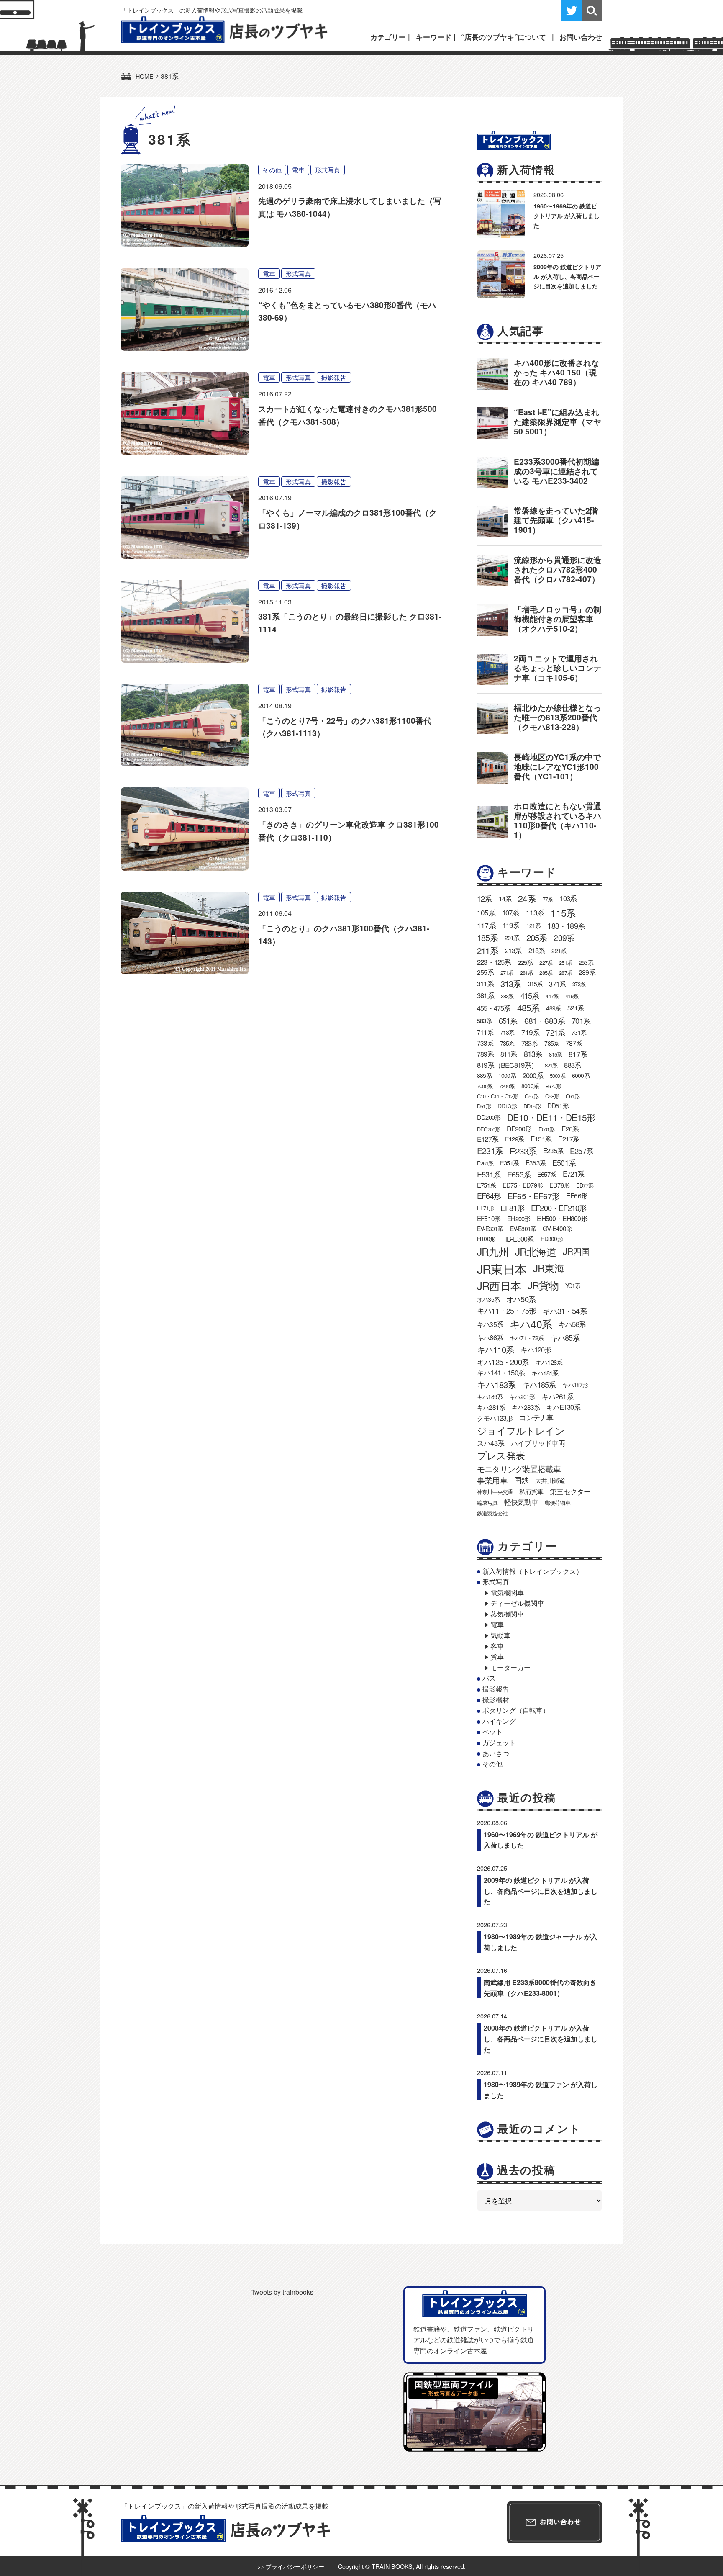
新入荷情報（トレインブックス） (533, 1571)
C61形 (573, 1096)
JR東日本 (502, 1269)
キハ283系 (526, 1407)
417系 (552, 996)
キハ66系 (490, 1337)
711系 (485, 1032)
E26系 (570, 1129)
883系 (572, 1065)
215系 (537, 950)
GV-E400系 (558, 1228)
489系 (553, 1008)
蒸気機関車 (507, 1614)
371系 (557, 984)
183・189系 (566, 926)
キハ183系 (496, 1384)
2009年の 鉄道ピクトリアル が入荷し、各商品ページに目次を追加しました (567, 276)
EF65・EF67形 (533, 1196)
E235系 (553, 1150)
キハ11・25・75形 (506, 1310)
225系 (526, 962)
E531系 (489, 1174)
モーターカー (510, 1667)
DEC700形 (488, 1129)
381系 (486, 995)
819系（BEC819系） (508, 1065)
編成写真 (487, 1503)
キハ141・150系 (501, 1373)
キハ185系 (539, 1384)
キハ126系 (549, 1362)
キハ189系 (490, 1396)
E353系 (536, 1162)
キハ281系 (491, 1407)
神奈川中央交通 (495, 1492)
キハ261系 (557, 1396)
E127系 (488, 1139)
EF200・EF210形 (559, 1208)
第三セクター (570, 1491)
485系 (528, 1008)
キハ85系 (565, 1337)
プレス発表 (501, 1455)
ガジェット (499, 1742)
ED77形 (585, 1185)
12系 (485, 898)
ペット (492, 1731)
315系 (535, 984)
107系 (511, 913)
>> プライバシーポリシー (291, 2566)
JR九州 (493, 1251)
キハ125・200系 (503, 1362)
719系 (531, 1032)
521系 (576, 1008)
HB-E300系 (518, 1239)
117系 (486, 925)
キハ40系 (531, 1324)
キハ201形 (522, 1396)
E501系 (564, 1163)
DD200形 (489, 1117)
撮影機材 (496, 1700)
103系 (568, 898)
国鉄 (521, 1480)
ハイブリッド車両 (538, 1443)
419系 (572, 996)
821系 (551, 1065)
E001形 (547, 1129)
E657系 (547, 1174)
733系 (485, 1043)
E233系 (523, 1151)
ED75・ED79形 (523, 1185)
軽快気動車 (521, 1502)
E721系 (573, 1174)
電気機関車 (507, 1593)
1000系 (507, 1075)
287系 (565, 973)
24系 (527, 898)
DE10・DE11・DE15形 (551, 1117)
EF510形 (489, 1218)
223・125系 (494, 962)
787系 (574, 1043)
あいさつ (496, 1753)
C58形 (552, 1096)
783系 (530, 1043)
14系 (505, 898)
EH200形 (519, 1218)
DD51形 (558, 1105)
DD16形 (532, 1106)
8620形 (553, 1086)
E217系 (569, 1139)
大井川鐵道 (550, 1480)
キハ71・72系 (527, 1338)
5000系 (558, 1076)
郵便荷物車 (558, 1503)
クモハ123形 (495, 1418)
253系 (586, 962)
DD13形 (507, 1106)
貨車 (497, 1657)
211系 (488, 950)
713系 (507, 1032)
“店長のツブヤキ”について (504, 37)
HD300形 (552, 1239)
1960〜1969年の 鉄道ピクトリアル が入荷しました (567, 216)
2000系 (533, 1075)
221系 (559, 951)
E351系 (509, 1163)
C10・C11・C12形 (497, 1096)
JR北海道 (536, 1251)
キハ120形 (536, 1350)
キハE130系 (563, 1407)
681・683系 (545, 1020)
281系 (527, 973)
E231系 (490, 1150)
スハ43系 (491, 1443)
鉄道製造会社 (492, 1513)
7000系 (485, 1086)
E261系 (485, 1163)
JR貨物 (543, 1285)
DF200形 (519, 1129)
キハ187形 (575, 1385)
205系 (537, 937)
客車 (497, 1646)
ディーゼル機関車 (517, 1603)
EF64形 (489, 1196)
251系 (565, 963)
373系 (579, 984)
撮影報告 (334, 377)
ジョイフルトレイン (521, 1430)
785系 (552, 1043)
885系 (484, 1075)
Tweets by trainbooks (282, 2292)
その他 (272, 170)
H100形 (486, 1239)
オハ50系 (521, 1299)
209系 (564, 937)
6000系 (581, 1075)
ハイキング (499, 1721)
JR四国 (576, 1251)
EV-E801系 (523, 1229)
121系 (534, 926)
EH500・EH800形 (562, 1218)
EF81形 (512, 1208)
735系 (507, 1043)
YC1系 (573, 1285)
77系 (548, 899)
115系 (563, 913)
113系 (535, 912)
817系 (578, 1054)
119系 (511, 925)
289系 (587, 972)
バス (489, 1678)
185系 (487, 937)
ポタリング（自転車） (516, 1710)
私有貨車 (531, 1491)
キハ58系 (572, 1324)
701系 (581, 1021)
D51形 (484, 1106)
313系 (511, 983)
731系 (579, 1032)
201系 (512, 937)
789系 (485, 1054)
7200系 (507, 1086)
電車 (298, 170)
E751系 (486, 1185)
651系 (508, 1021)
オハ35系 (488, 1299)
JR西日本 (499, 1285)
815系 (555, 1054)
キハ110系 (495, 1349)
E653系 (519, 1174)
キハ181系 (545, 1373)
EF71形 (485, 1208)
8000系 (530, 1086)
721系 (555, 1032)
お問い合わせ (581, 37)
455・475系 (494, 1008)
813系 (533, 1054)
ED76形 (559, 1185)
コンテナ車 (536, 1417)
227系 (546, 963)
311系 (485, 983)
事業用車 (492, 1480)
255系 (485, 972)
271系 (507, 973)
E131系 (541, 1139)
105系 (486, 912)
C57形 (532, 1096)
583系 (485, 1020)
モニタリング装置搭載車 (519, 1469)
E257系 (582, 1151)
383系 (507, 996)
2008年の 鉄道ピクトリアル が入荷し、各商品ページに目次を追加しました (541, 2039)
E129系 (514, 1139)
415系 (530, 995)
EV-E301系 (490, 1229)
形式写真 (328, 170)
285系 (546, 973)
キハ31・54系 (565, 1311)
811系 (509, 1054)
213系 (513, 950)
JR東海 (549, 1268)
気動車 (500, 1635)
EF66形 (577, 1196)
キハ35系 (490, 1324)
